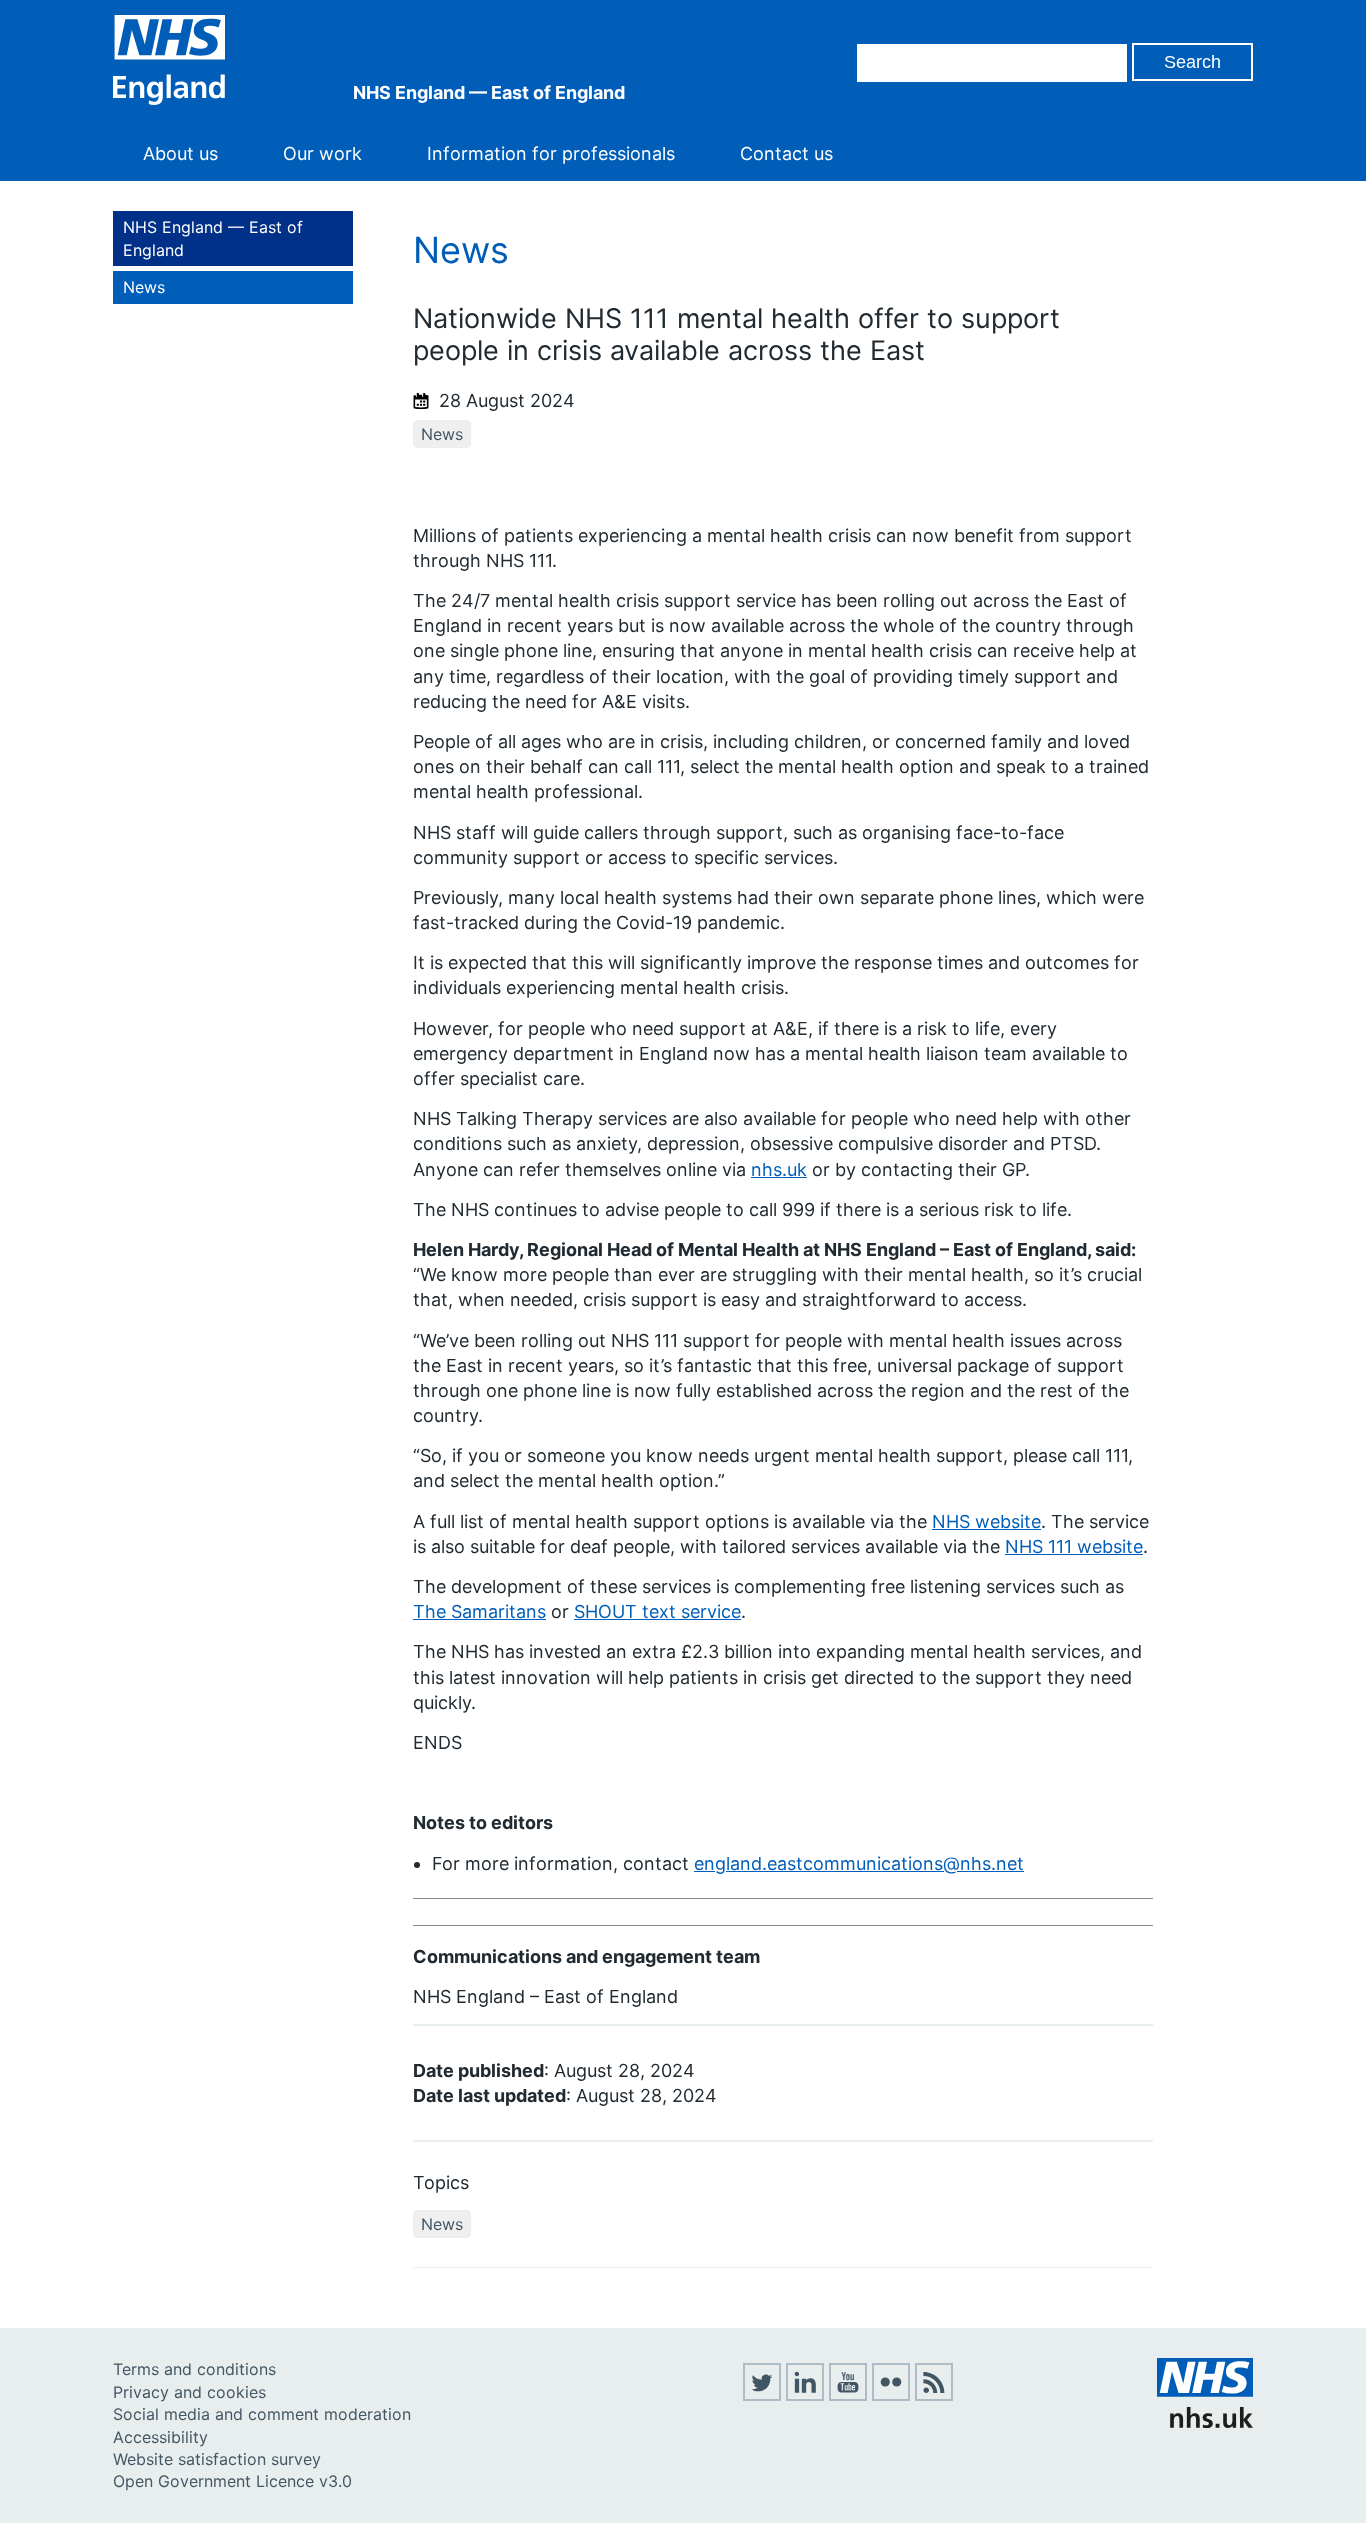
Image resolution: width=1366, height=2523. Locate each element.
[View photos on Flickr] (891, 2395)
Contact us (786, 153)
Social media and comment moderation (262, 2414)
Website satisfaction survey (217, 2459)
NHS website (986, 1521)
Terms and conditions (194, 2369)
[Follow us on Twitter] (762, 2395)
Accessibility (160, 2437)
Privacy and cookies (189, 2392)
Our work (322, 153)
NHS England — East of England (213, 238)
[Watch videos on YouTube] (848, 2395)
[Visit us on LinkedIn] (805, 2395)
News (144, 287)
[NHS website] (1205, 2422)
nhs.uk (779, 1169)
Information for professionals (551, 153)
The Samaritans (479, 1611)
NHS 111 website (1074, 1546)
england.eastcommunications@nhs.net (859, 1863)
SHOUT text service (657, 1611)
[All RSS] (934, 2395)
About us (180, 153)
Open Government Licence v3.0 (232, 2481)
